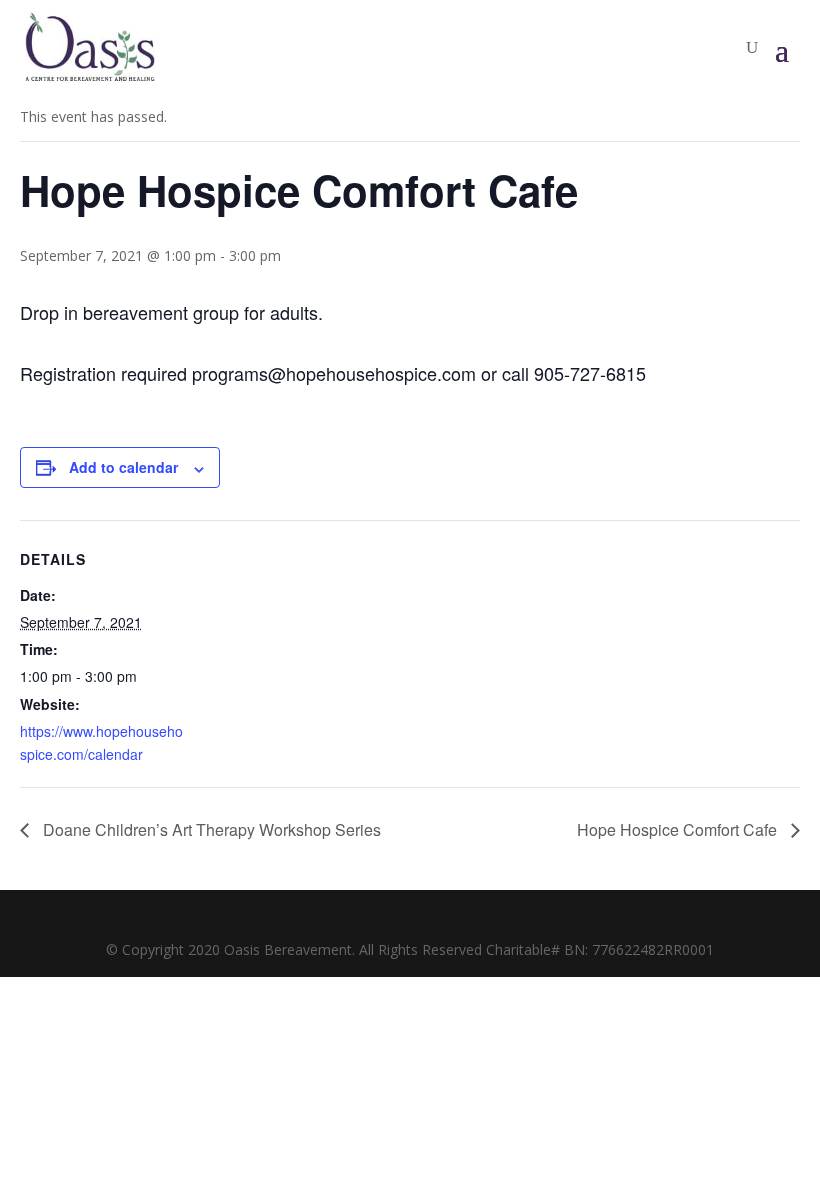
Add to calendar (123, 467)
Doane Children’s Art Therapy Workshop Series (210, 829)
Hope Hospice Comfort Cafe (679, 829)
